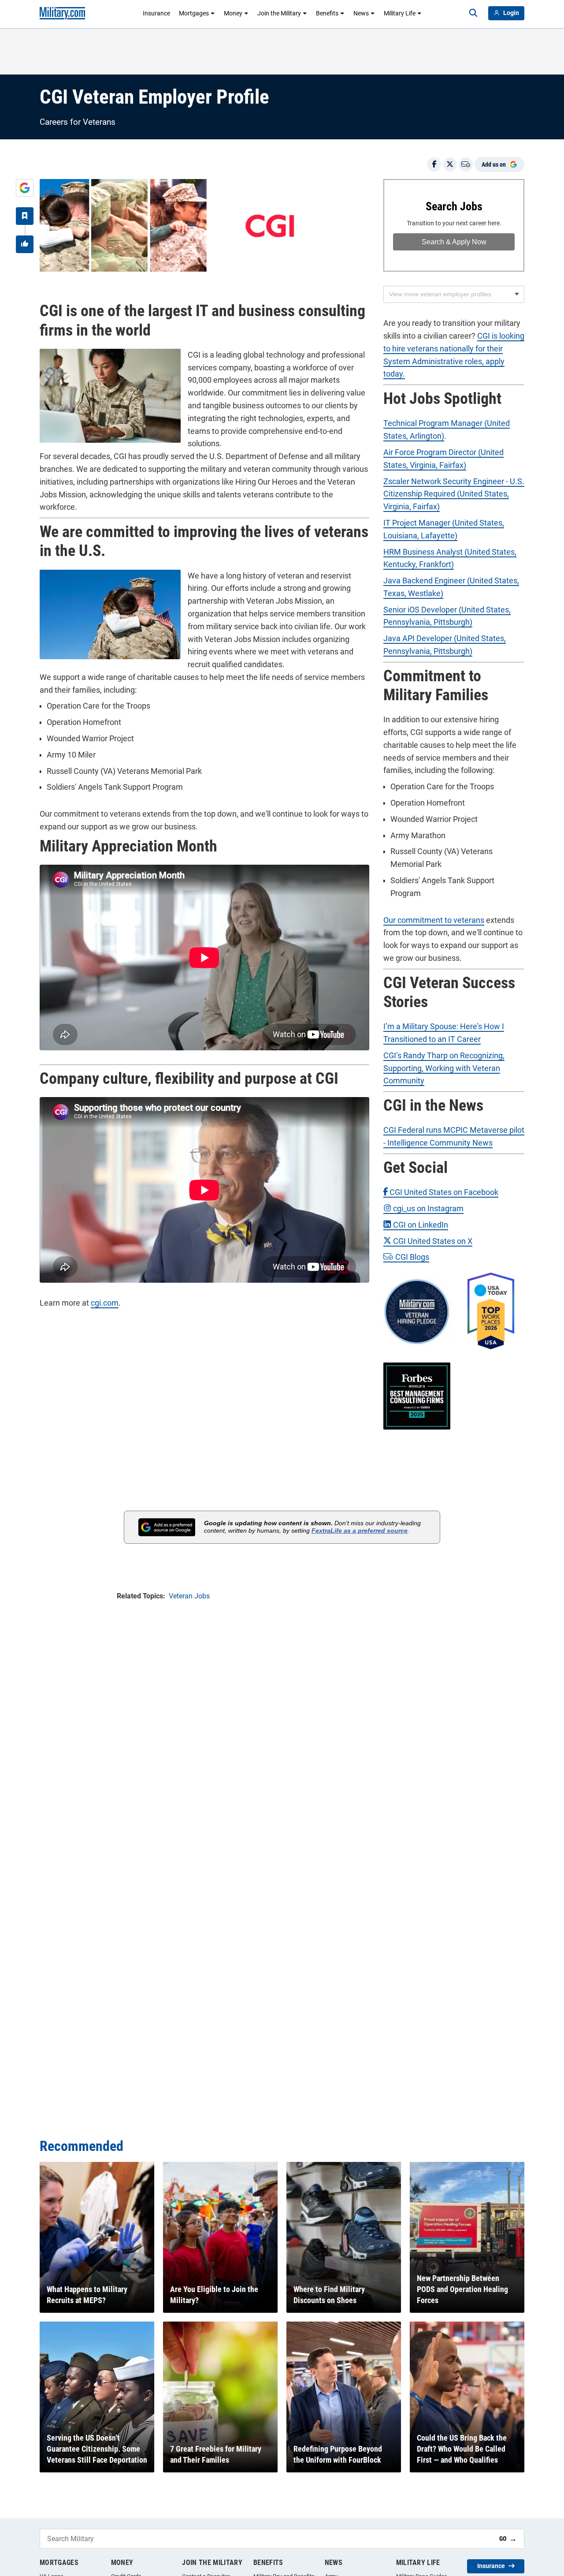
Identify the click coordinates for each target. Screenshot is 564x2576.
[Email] (466, 164)
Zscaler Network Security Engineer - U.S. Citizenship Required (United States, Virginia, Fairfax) (454, 494)
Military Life (400, 13)
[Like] (25, 244)
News (361, 13)
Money (233, 13)
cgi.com (105, 1303)
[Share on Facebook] (434, 164)
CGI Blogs (411, 1257)
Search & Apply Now (454, 242)
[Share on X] (450, 164)
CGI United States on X (432, 1241)
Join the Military (279, 13)
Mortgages (194, 13)
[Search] (473, 13)
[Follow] (25, 216)
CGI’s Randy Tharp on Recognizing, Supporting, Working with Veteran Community (444, 1068)
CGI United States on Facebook (443, 1192)
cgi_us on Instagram (427, 1208)
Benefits (327, 13)
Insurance (156, 13)
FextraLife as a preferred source (360, 1531)
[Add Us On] (25, 188)
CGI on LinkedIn (420, 1225)
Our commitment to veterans (434, 920)
